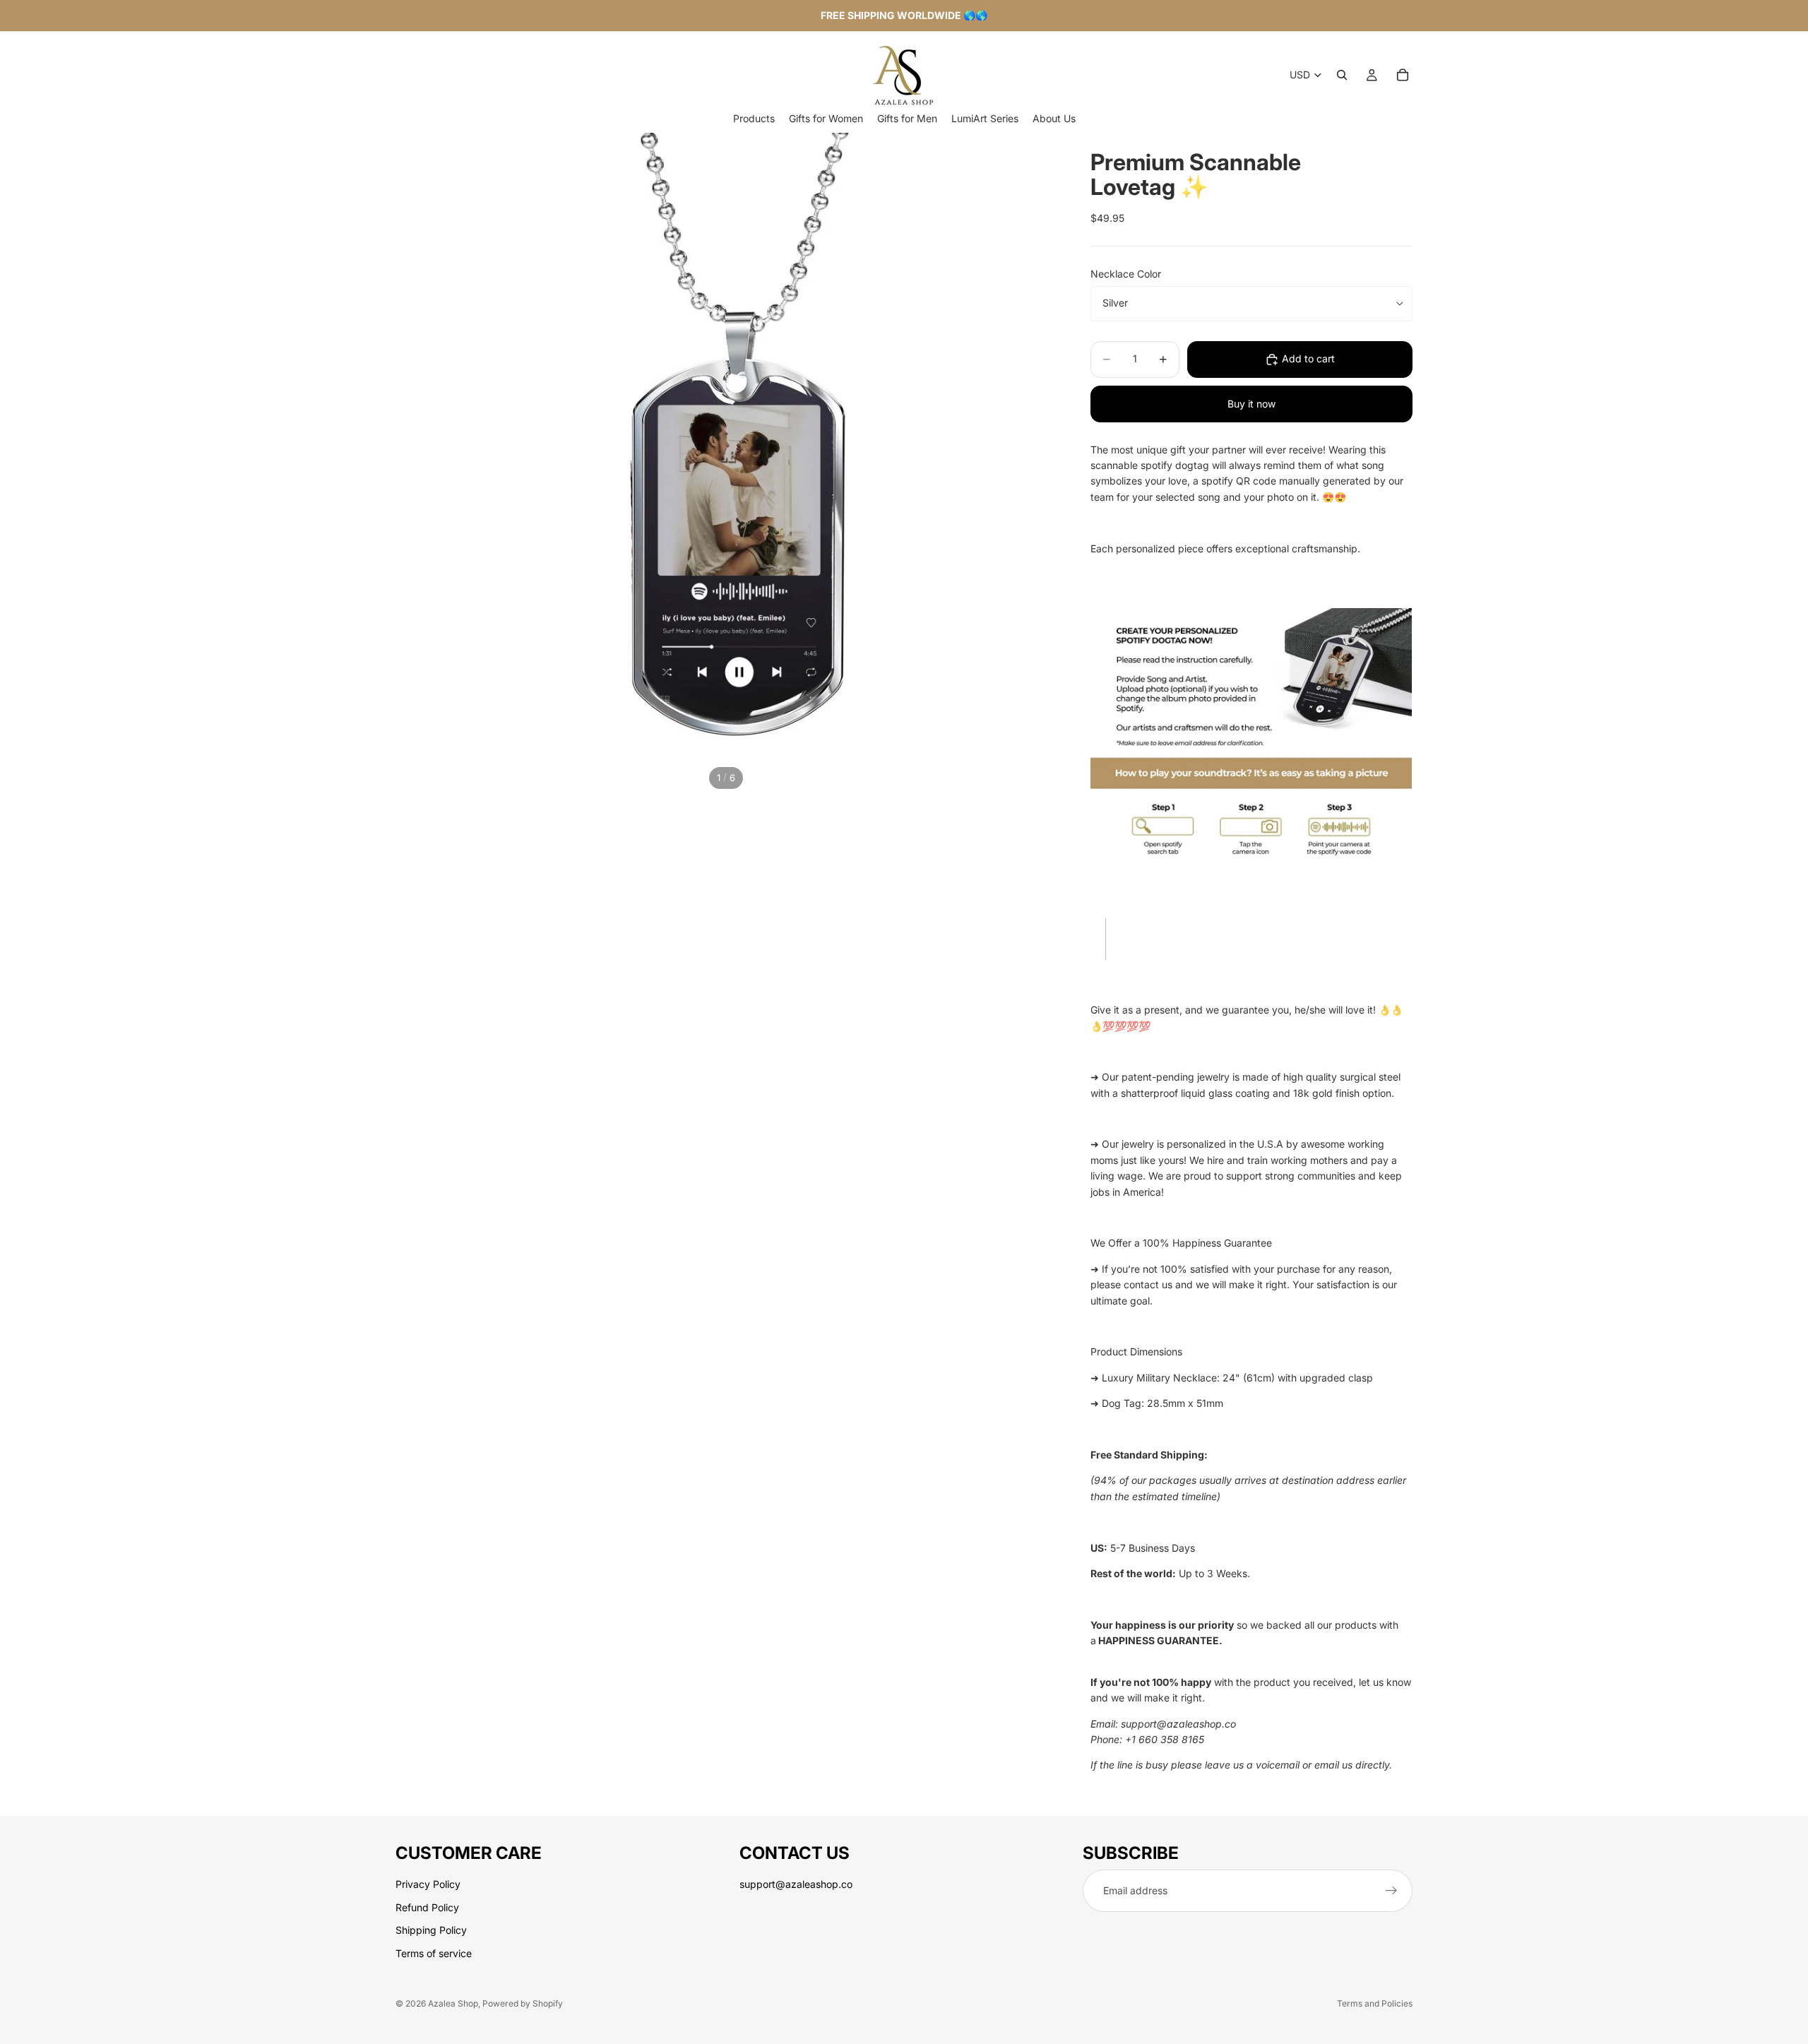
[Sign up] (1391, 1891)
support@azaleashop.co (796, 1885)
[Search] (1342, 75)
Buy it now (1251, 404)
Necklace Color (1126, 274)
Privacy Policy (428, 1885)
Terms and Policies (1375, 2003)
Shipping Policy (431, 1930)
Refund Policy (427, 1907)
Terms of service (434, 1953)
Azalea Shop (453, 2003)
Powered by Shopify (523, 2003)
